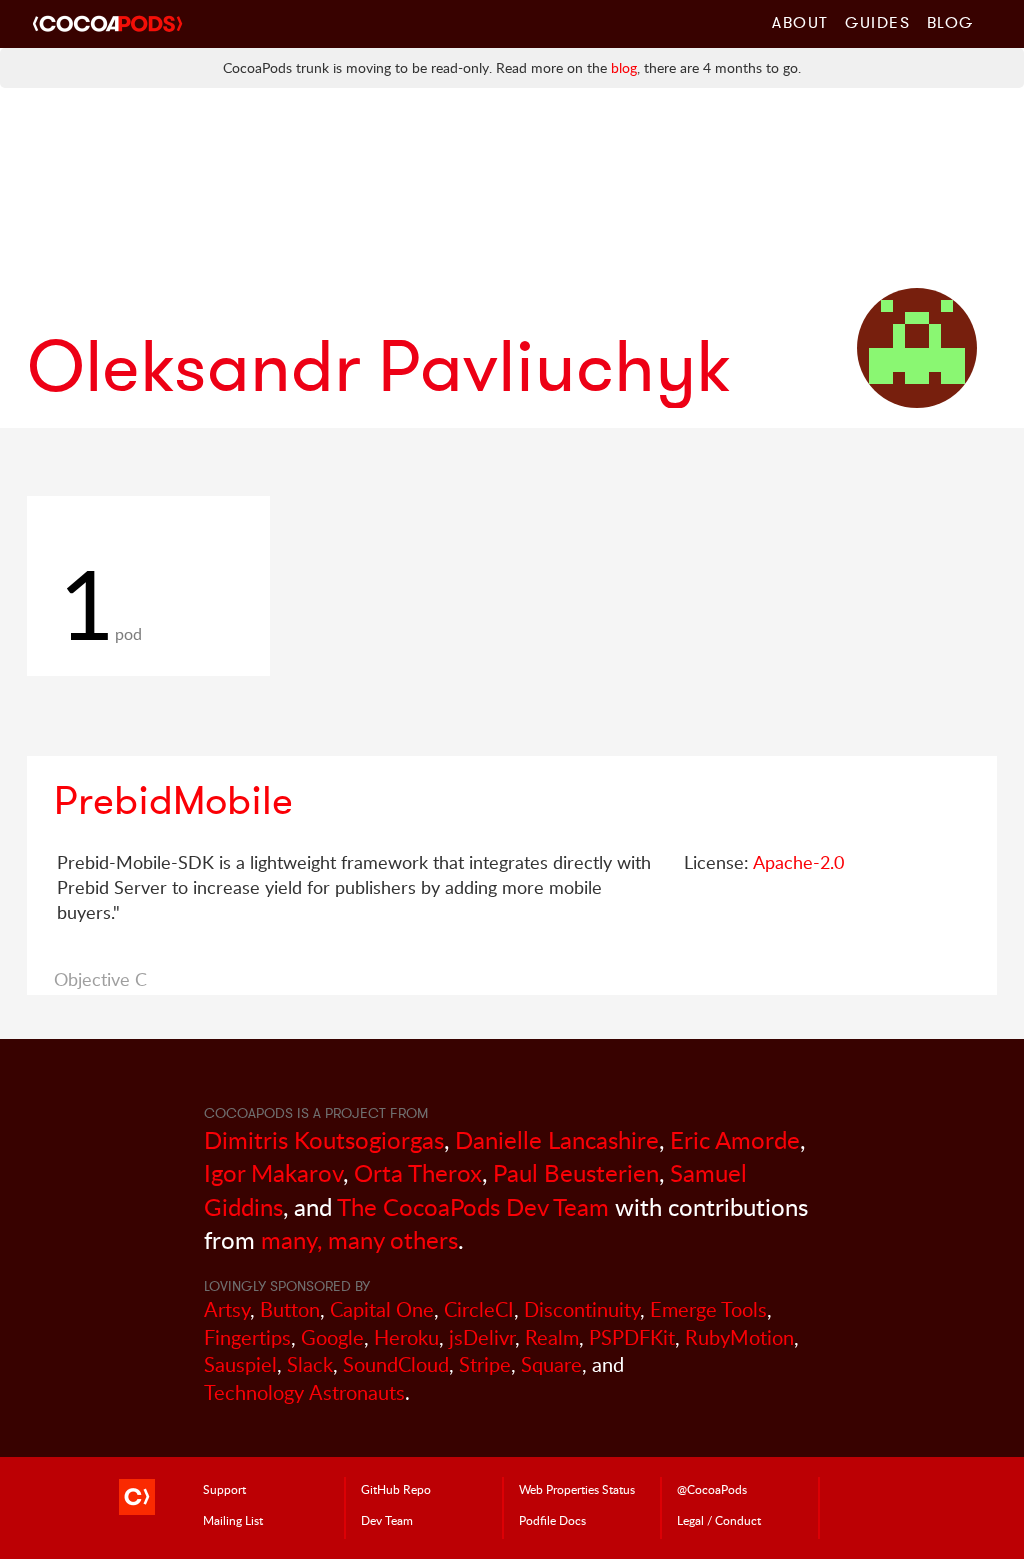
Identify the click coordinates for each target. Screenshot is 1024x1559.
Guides (878, 22)
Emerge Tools (708, 1309)
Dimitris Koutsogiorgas (324, 1139)
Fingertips (247, 1337)
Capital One (382, 1309)
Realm (552, 1337)
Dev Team (387, 1520)
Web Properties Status (577, 1489)
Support (224, 1489)
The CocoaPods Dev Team (473, 1206)
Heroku (406, 1337)
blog (624, 67)
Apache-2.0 (798, 862)
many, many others (359, 1239)
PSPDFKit (632, 1337)
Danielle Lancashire (557, 1139)
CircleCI (479, 1309)
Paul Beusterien (576, 1172)
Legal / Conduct (719, 1520)
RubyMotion (739, 1337)
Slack (310, 1364)
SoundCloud (396, 1364)
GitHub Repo (396, 1489)
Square (551, 1364)
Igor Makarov (273, 1172)
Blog (950, 22)
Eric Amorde (735, 1139)
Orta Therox (418, 1172)
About (800, 22)
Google (332, 1337)
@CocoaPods (712, 1489)
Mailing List (233, 1520)
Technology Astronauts (304, 1392)
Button (290, 1309)
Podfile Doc (552, 1520)
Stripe (485, 1364)
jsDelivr (482, 1337)
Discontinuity (582, 1309)
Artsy (227, 1309)
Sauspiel (240, 1364)
